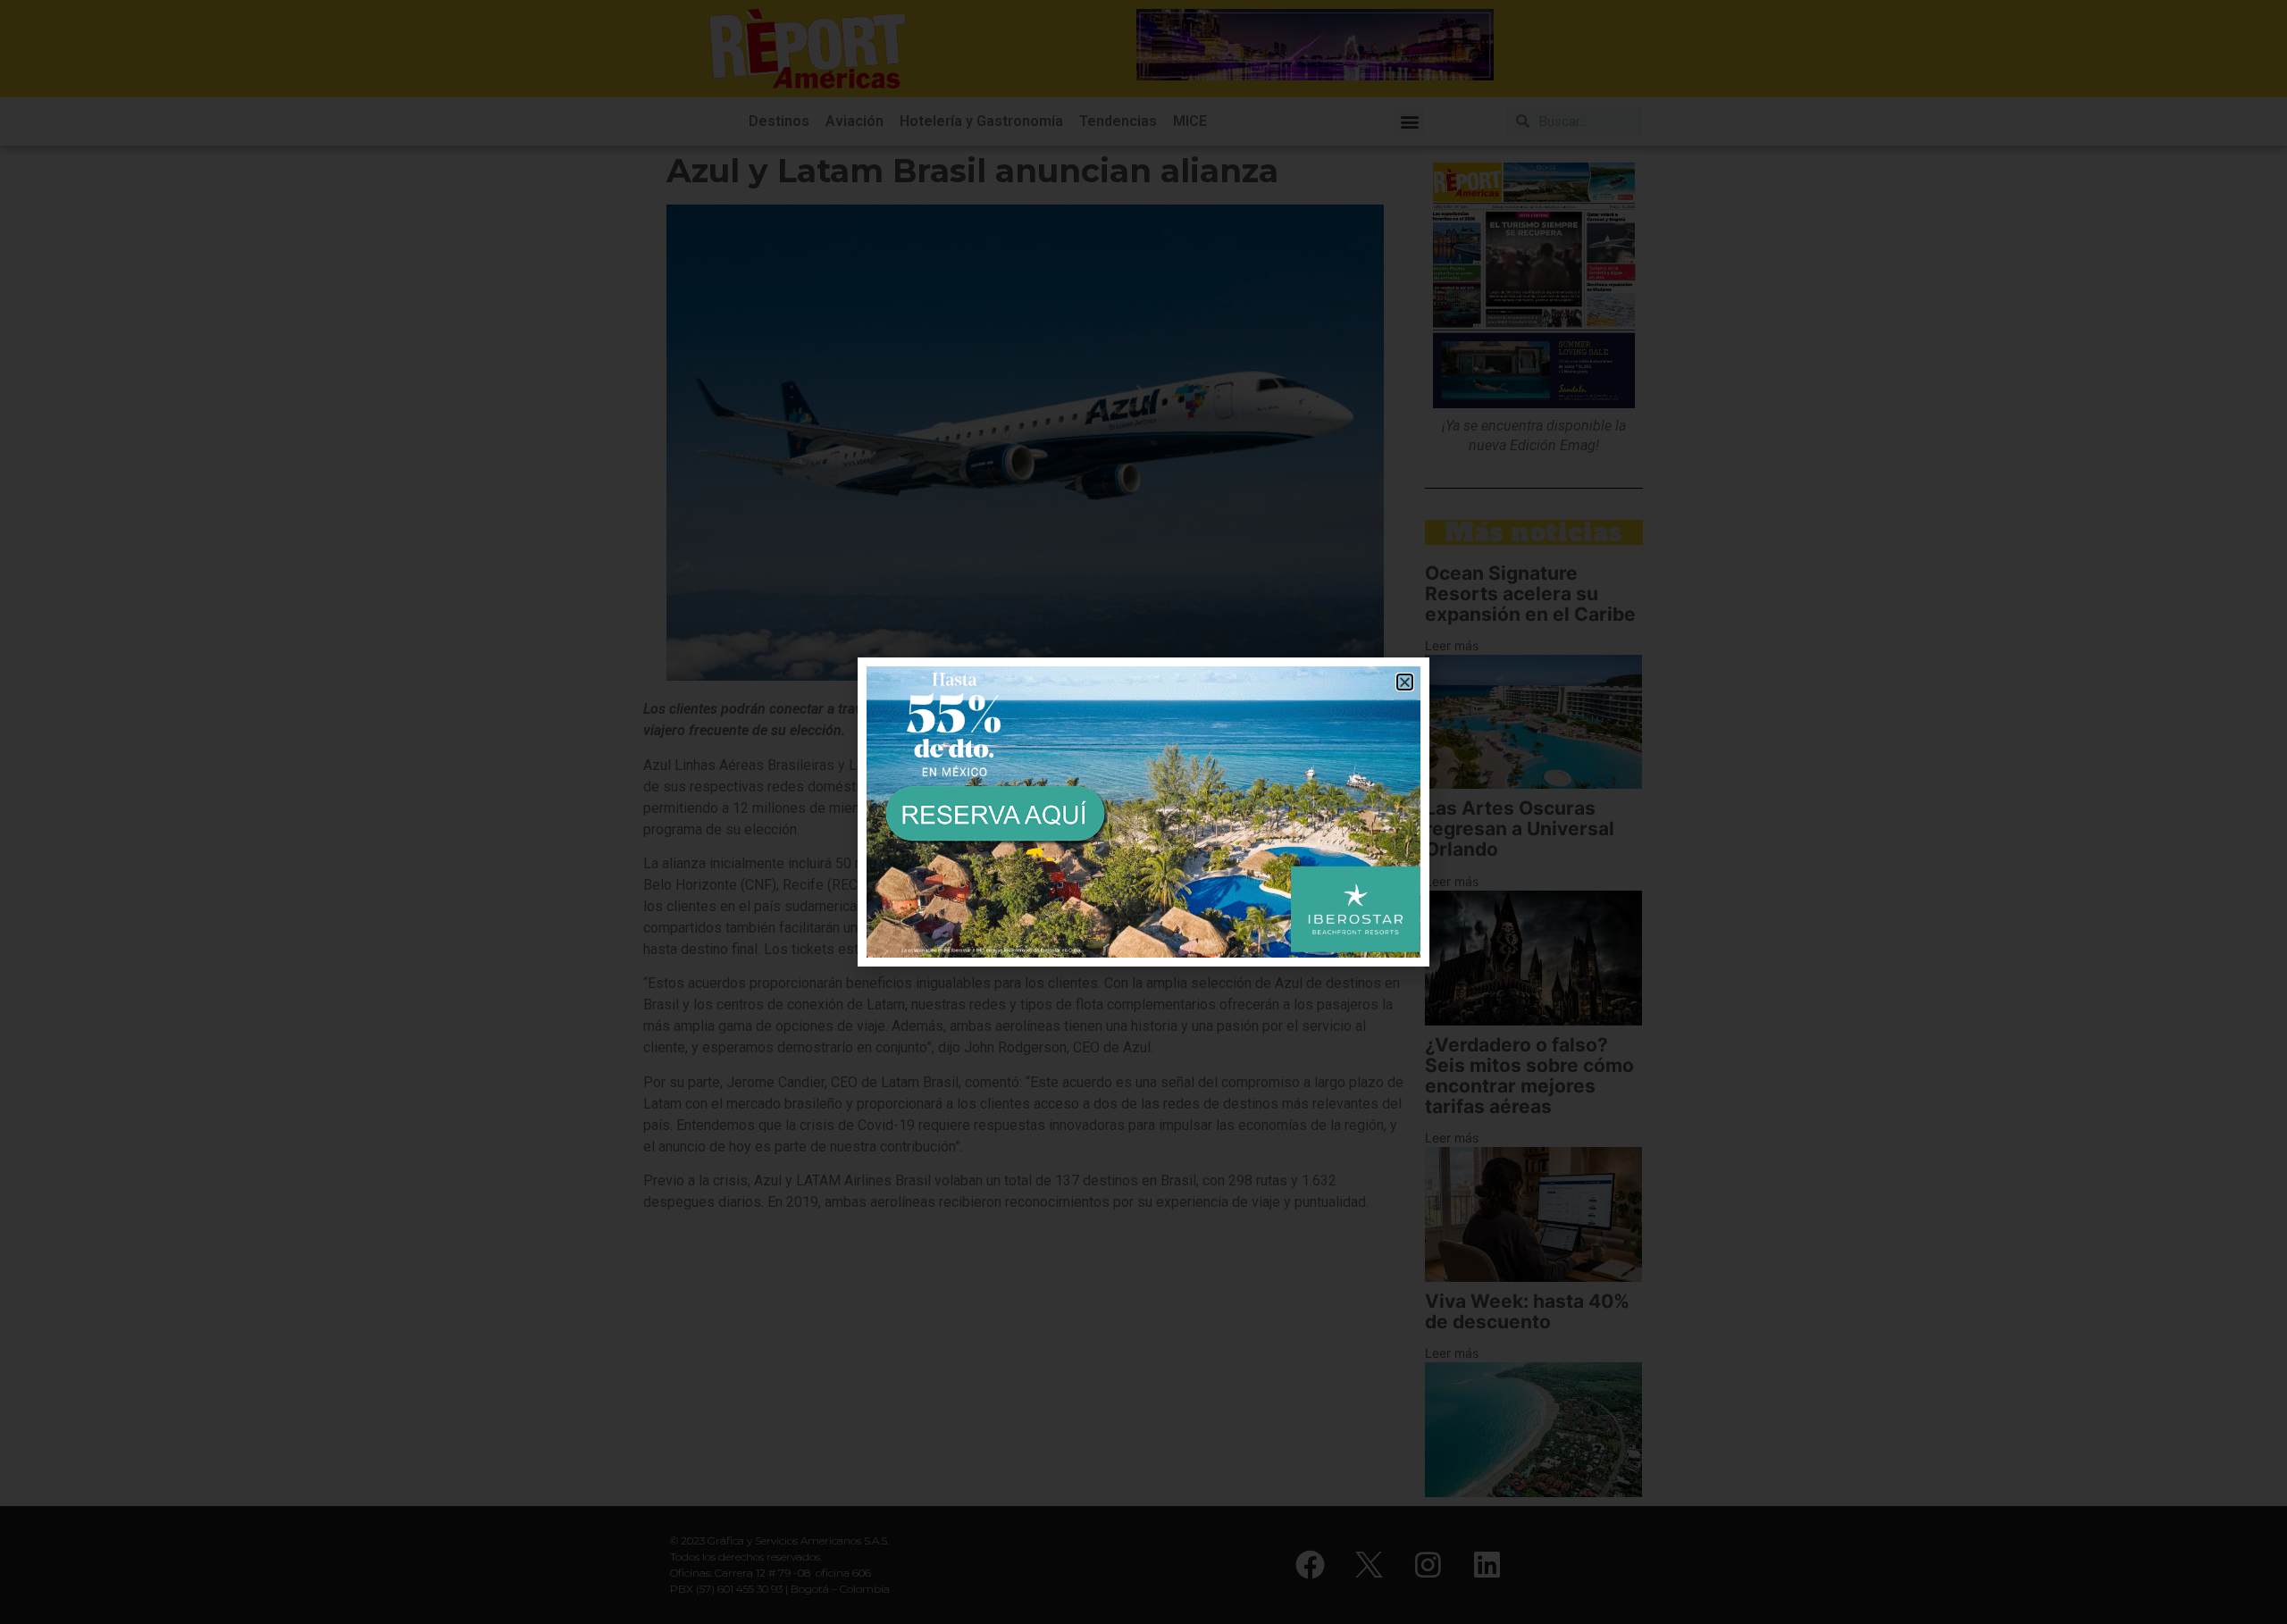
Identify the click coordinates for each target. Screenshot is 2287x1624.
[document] (1143, 812)
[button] (1405, 682)
